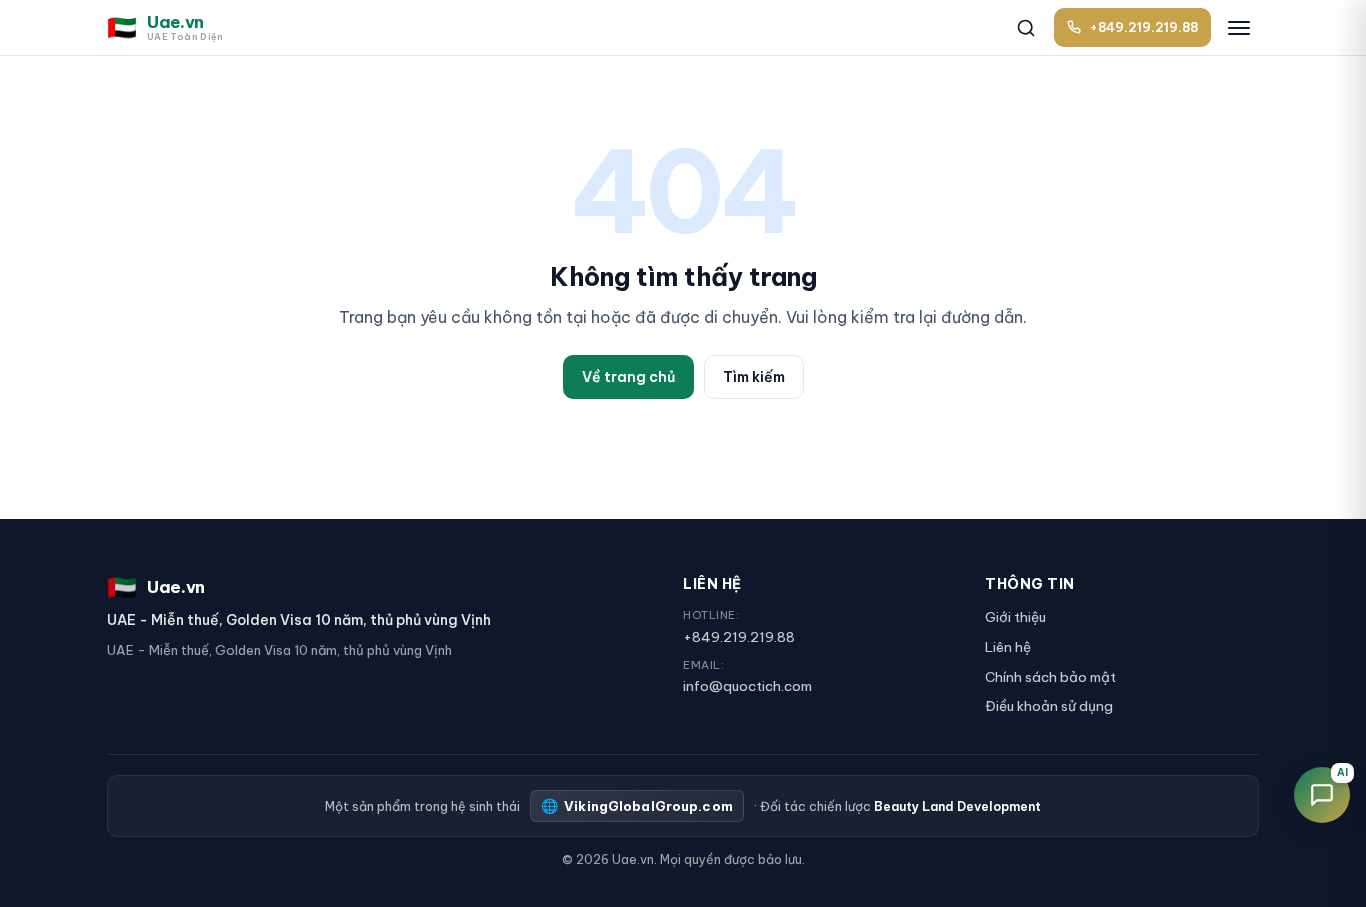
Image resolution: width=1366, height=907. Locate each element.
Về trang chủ (628, 377)
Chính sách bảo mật (1050, 677)
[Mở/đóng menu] (1239, 28)
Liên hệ (1008, 647)
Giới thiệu (1015, 617)
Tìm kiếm (754, 377)
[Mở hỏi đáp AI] (1322, 795)
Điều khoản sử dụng (1049, 706)
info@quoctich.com (747, 686)
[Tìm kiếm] (1026, 28)
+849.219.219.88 (739, 637)
